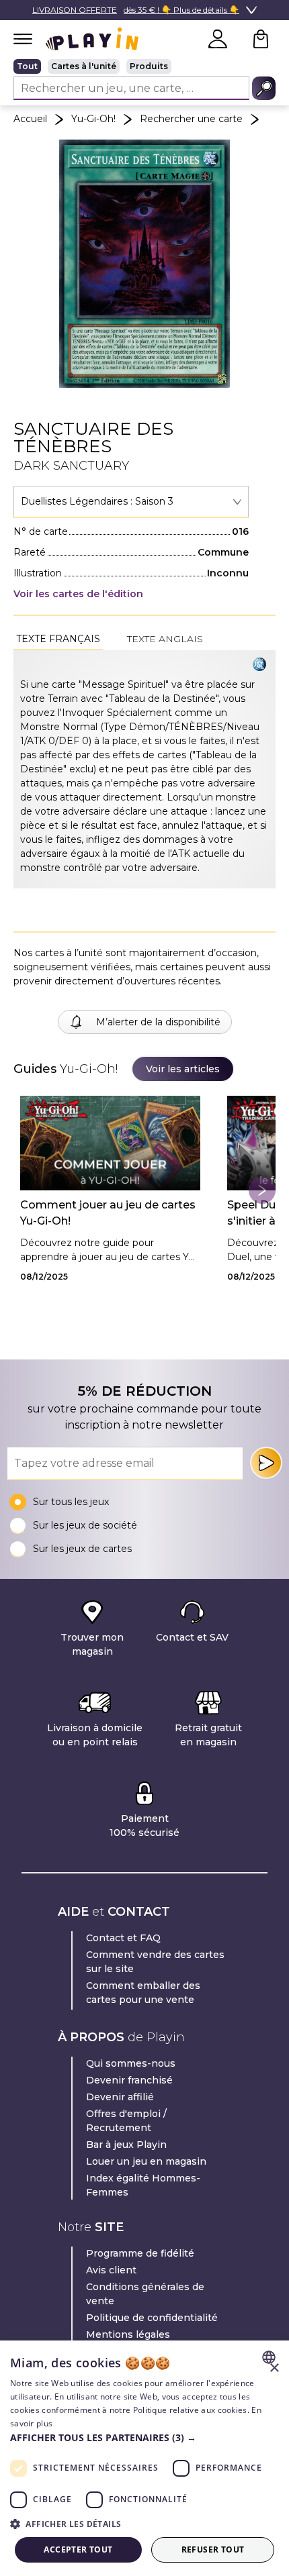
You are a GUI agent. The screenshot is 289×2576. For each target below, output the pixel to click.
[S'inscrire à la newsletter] (266, 1463)
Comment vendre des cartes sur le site (155, 1962)
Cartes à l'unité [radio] (84, 66)
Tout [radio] (27, 66)
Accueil (30, 119)
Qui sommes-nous (131, 2063)
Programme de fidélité (140, 2253)
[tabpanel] (144, 769)
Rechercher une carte (191, 119)
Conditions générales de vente (145, 2294)
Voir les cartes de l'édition (78, 594)
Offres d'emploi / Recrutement (126, 2121)
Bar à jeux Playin (126, 2145)
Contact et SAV (192, 1637)
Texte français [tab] (58, 639)
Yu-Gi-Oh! (93, 119)
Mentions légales (128, 2334)
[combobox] (131, 502)
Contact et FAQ (123, 1938)
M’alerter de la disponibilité (158, 1022)
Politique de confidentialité (152, 2318)
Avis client (111, 2270)
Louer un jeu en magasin (146, 2161)
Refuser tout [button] (213, 2549)
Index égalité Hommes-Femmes (143, 2185)
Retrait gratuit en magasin (208, 1735)
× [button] (274, 2368)
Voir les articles (183, 1069)
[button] (144, 2437)
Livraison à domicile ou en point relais (95, 1735)
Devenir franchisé (129, 2080)
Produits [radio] (149, 66)
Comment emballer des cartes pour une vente (143, 1993)
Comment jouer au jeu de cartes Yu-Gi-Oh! (108, 1213)
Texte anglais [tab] (165, 639)
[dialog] (144, 2458)
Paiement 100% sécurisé (144, 1825)
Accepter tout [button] (78, 2549)
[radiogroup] (144, 66)
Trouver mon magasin (92, 1644)
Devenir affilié (120, 2097)
